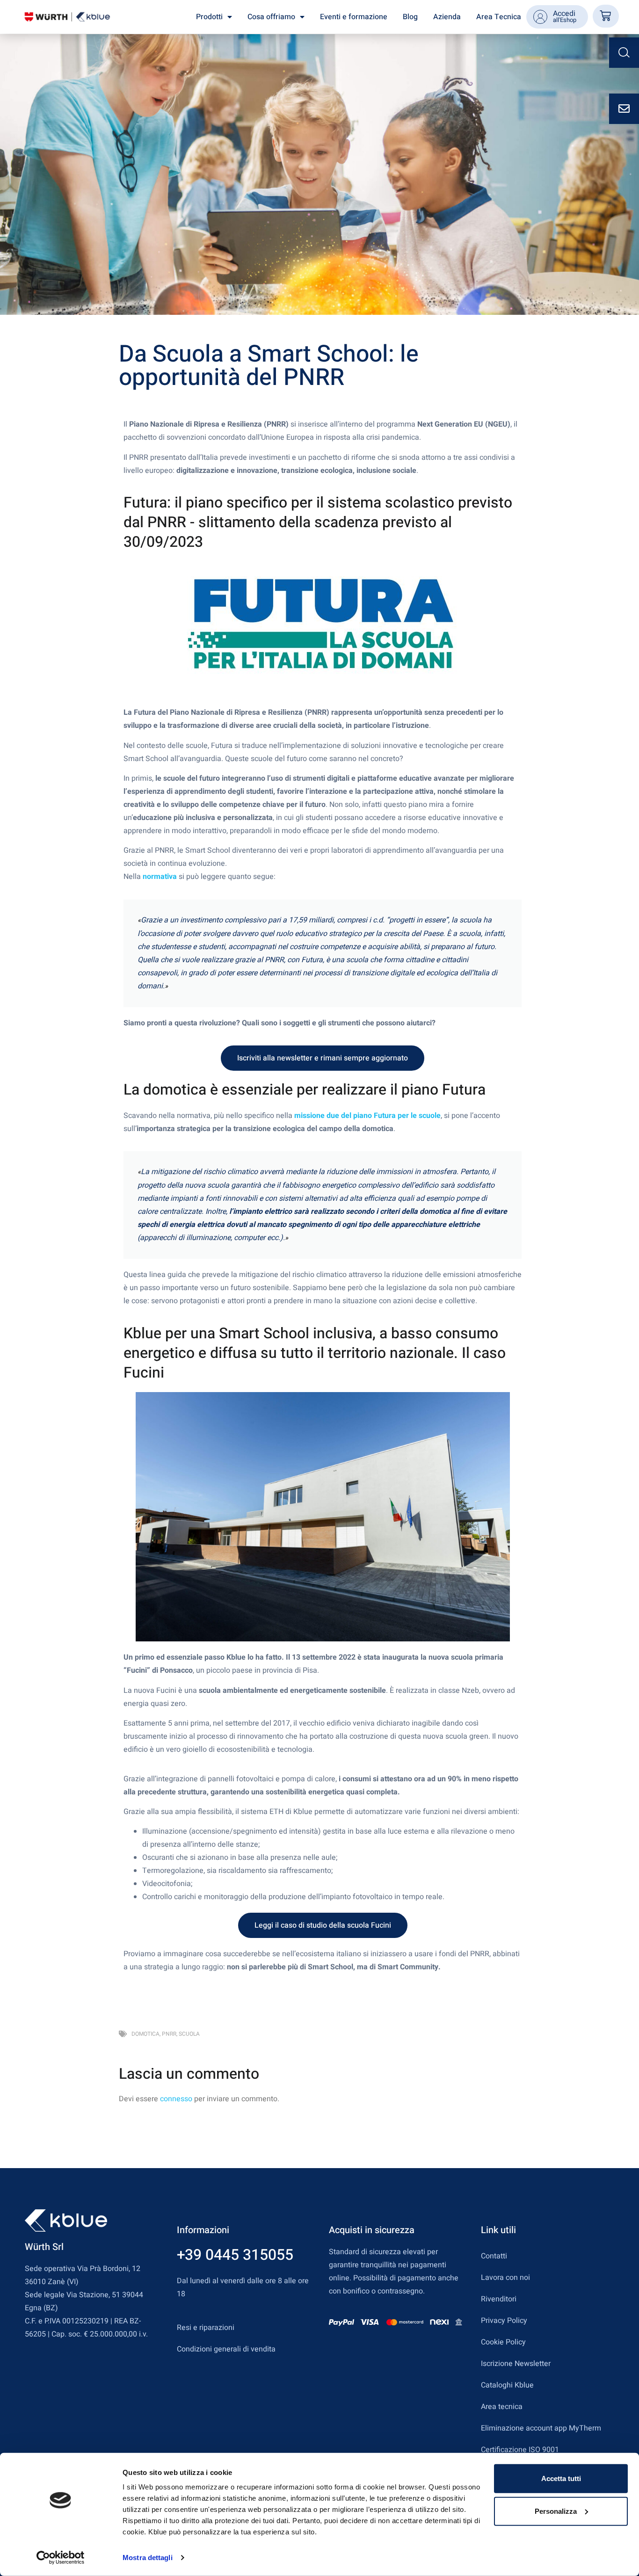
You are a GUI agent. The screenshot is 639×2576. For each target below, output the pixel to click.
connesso (176, 2099)
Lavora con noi (505, 2278)
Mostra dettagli (148, 2558)
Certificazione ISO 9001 (520, 2450)
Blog (410, 17)
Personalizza (556, 2511)
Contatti (494, 2256)
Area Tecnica (499, 17)
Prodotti (209, 17)
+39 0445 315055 (235, 2255)
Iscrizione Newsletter (516, 2364)
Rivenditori (499, 2299)
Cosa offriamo (271, 17)
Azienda (447, 17)
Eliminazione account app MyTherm (541, 2428)
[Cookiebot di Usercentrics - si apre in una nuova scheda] (61, 2558)
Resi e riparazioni (206, 2328)
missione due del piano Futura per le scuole (367, 1116)
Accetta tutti (561, 2478)
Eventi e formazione (354, 17)
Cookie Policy (503, 2342)
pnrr (169, 2034)
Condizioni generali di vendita (226, 2349)
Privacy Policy (504, 2321)
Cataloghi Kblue (507, 2385)
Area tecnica (502, 2407)
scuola (189, 2034)
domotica (145, 2034)
